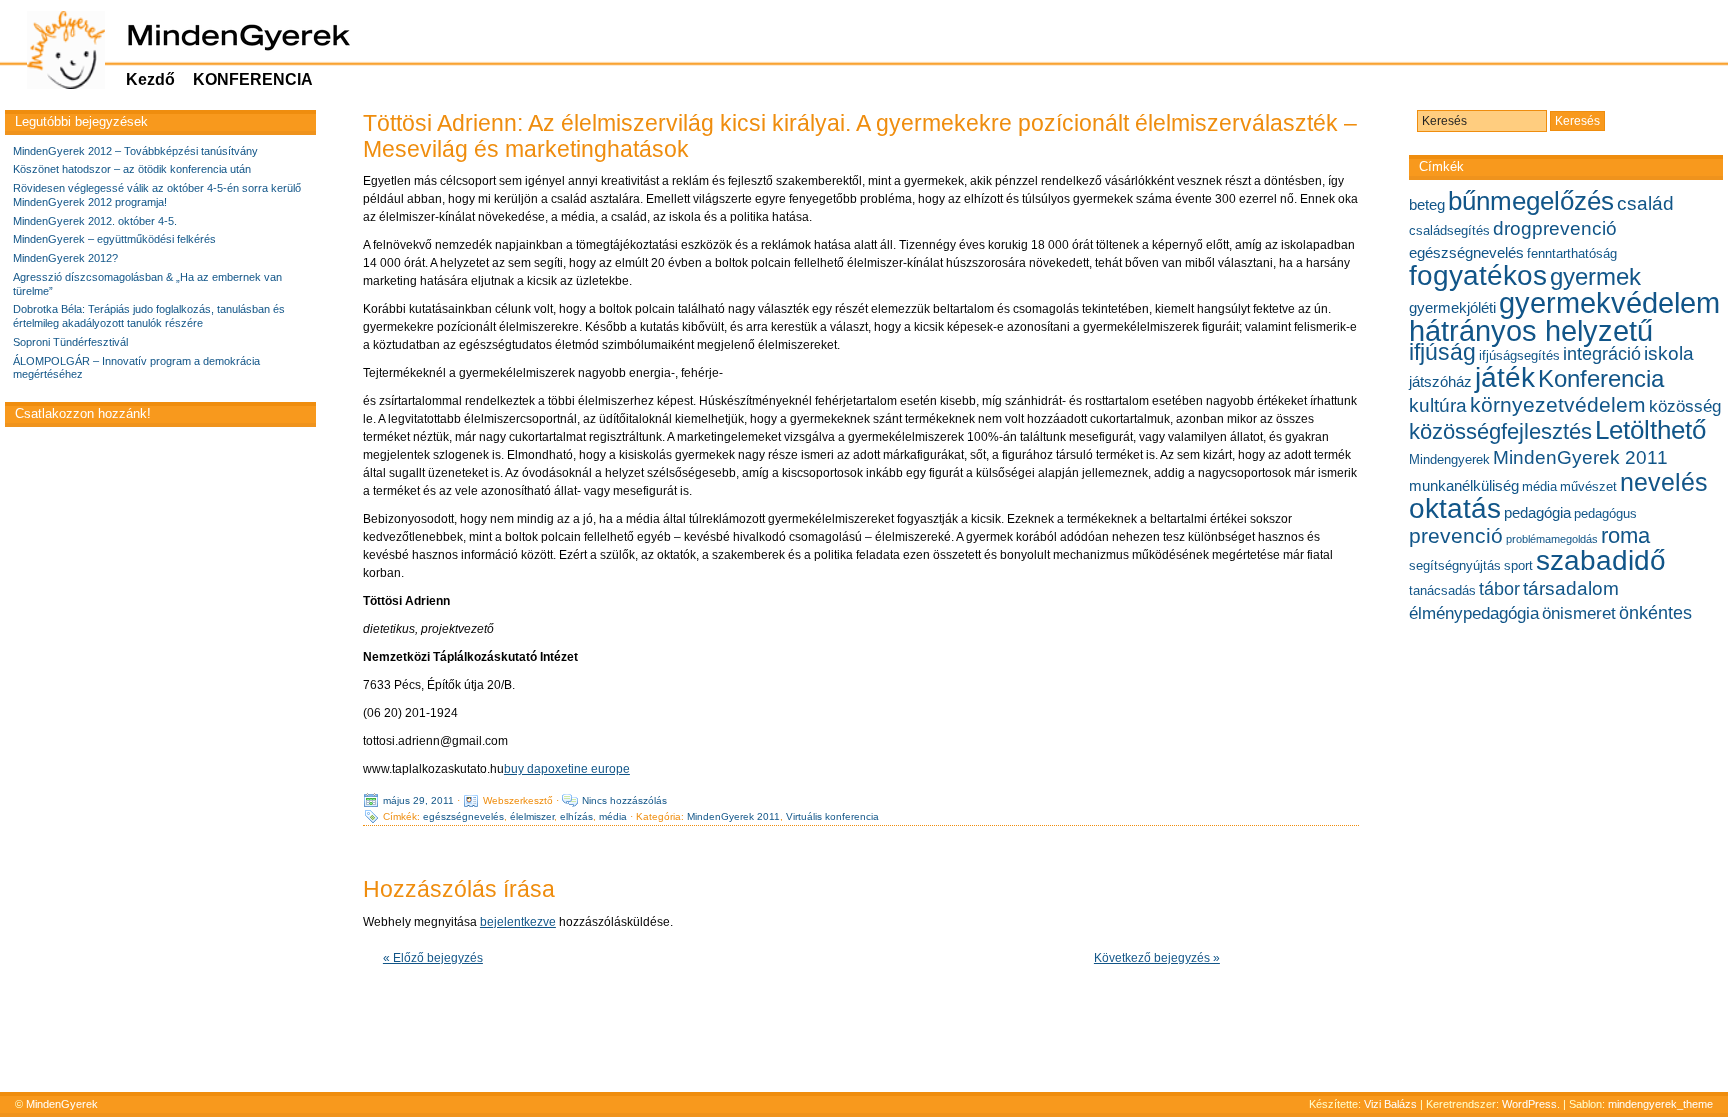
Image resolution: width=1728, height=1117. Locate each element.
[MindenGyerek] (55, 50)
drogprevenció (1555, 228)
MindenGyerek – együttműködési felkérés (114, 239)
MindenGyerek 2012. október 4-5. (95, 221)
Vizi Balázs (1392, 1104)
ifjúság (1442, 352)
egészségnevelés (463, 816)
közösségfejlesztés (1500, 431)
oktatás (1455, 508)
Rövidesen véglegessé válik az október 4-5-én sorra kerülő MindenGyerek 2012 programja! (157, 195)
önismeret (1579, 613)
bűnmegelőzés (1531, 201)
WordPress (1529, 1104)
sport (1518, 565)
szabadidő (1601, 560)
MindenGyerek (62, 1104)
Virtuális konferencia (832, 816)
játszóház (1440, 381)
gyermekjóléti (1452, 307)
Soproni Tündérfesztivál (70, 342)
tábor (1499, 589)
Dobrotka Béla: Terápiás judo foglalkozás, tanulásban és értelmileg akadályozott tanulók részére (149, 316)
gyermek (1595, 276)
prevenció (1456, 535)
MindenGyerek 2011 (733, 816)
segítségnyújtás (1455, 565)
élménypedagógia (1474, 613)
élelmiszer (532, 816)
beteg (1427, 204)
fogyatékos (1478, 275)
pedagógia (1537, 512)
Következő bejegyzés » (1157, 958)
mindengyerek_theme (1660, 1104)
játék (1505, 377)
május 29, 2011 (418, 800)
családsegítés (1449, 230)
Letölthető (1650, 430)
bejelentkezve (518, 922)
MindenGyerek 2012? (65, 258)
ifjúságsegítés (1519, 355)
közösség (1685, 406)
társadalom (1571, 588)
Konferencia (1601, 378)
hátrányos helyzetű (1531, 330)
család (1645, 203)
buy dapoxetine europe (567, 769)
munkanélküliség (1464, 485)
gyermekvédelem (1609, 303)
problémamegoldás (1552, 539)
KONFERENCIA (253, 79)
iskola (1669, 353)
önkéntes (1655, 613)
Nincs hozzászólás (624, 800)
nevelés (1664, 482)
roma (1625, 535)
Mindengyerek (1449, 459)
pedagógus (1605, 513)
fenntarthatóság (1572, 253)
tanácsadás (1442, 590)
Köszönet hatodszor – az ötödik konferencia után (132, 169)
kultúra (1438, 405)
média (613, 816)
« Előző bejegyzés (433, 958)
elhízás (576, 816)
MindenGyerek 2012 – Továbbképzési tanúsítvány (135, 151)
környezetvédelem (1558, 404)
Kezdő (150, 79)
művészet (1588, 486)
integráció (1602, 354)
